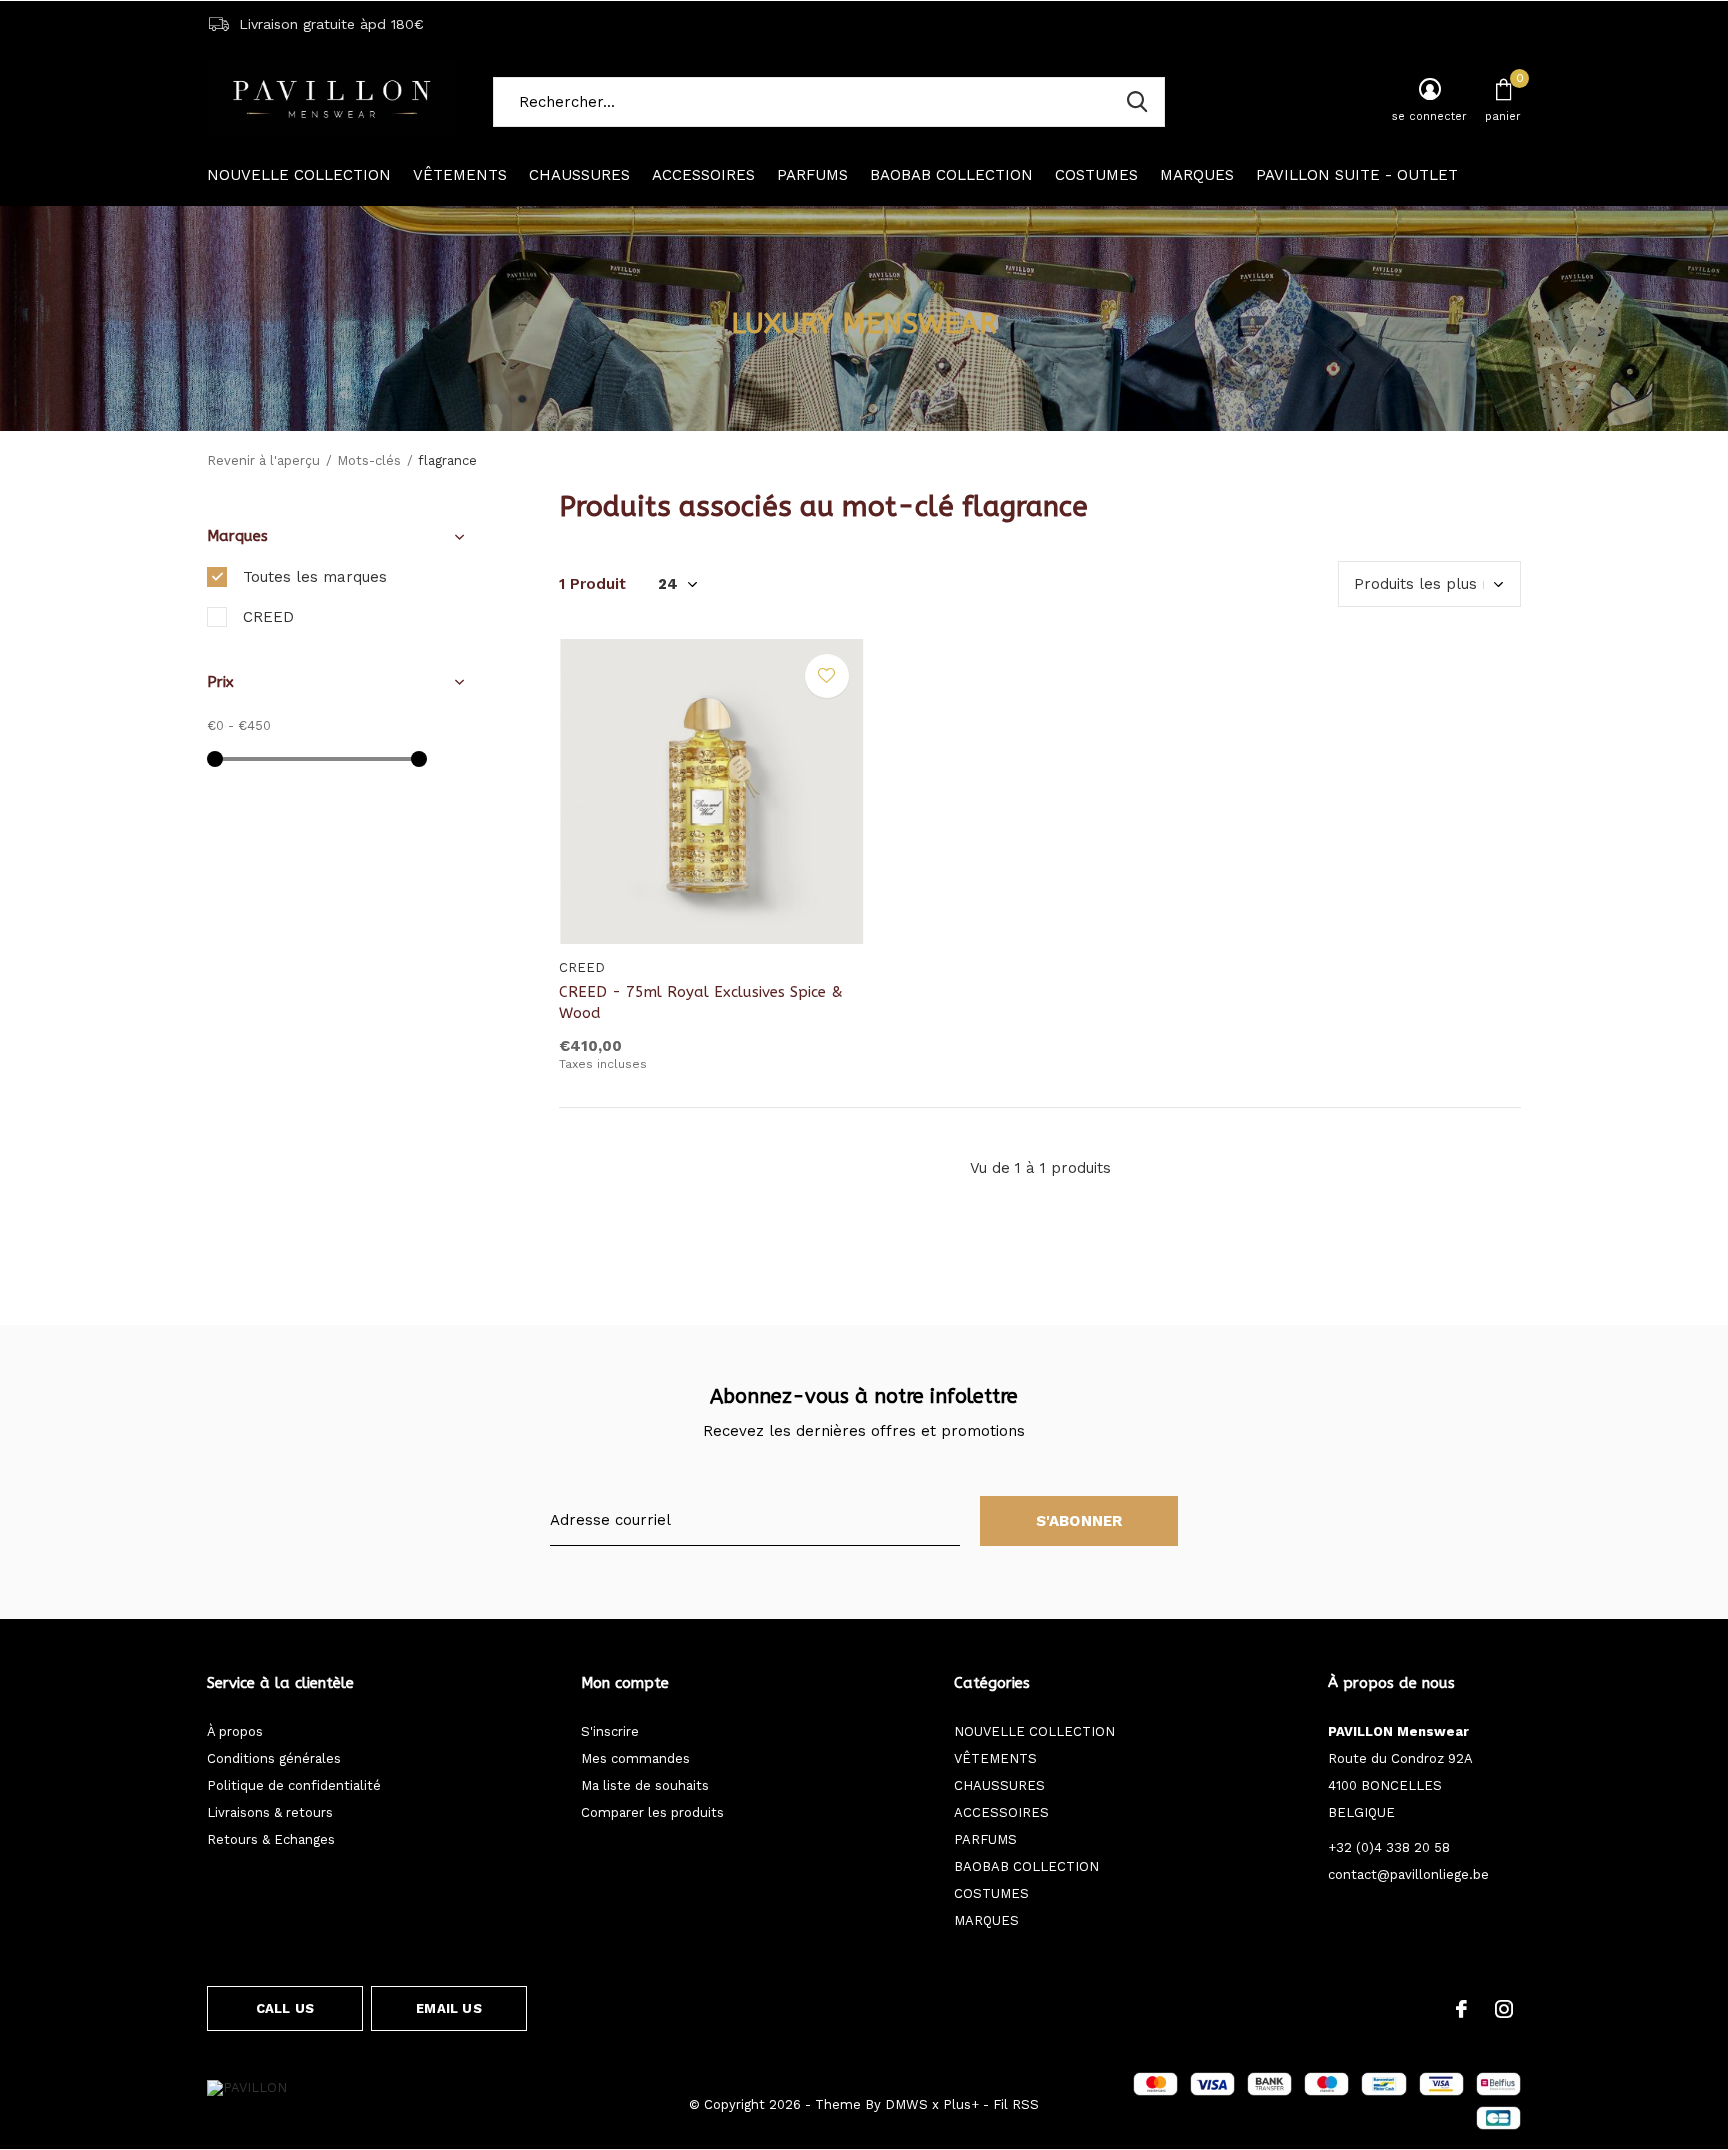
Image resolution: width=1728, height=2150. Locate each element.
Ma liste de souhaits (645, 1785)
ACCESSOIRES (703, 175)
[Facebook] (1461, 2009)
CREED (268, 617)
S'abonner (1079, 1521)
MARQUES (1197, 175)
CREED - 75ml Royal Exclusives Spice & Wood (701, 1002)
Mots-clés (369, 460)
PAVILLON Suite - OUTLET (1357, 175)
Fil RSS (1016, 2104)
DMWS (906, 2104)
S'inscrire (610, 1731)
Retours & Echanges (271, 1839)
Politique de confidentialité (294, 1785)
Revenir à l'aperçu (263, 460)
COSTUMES (1096, 175)
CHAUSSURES (579, 175)
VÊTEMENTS (460, 175)
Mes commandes (635, 1758)
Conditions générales (274, 1758)
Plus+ (961, 2104)
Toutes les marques (315, 577)
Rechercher (1137, 102)
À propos (235, 1731)
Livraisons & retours (270, 1812)
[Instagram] (1504, 2009)
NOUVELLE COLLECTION (299, 175)
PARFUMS (812, 175)
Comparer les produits (652, 1812)
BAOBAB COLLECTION (951, 175)
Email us (448, 2008)
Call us (285, 2008)
